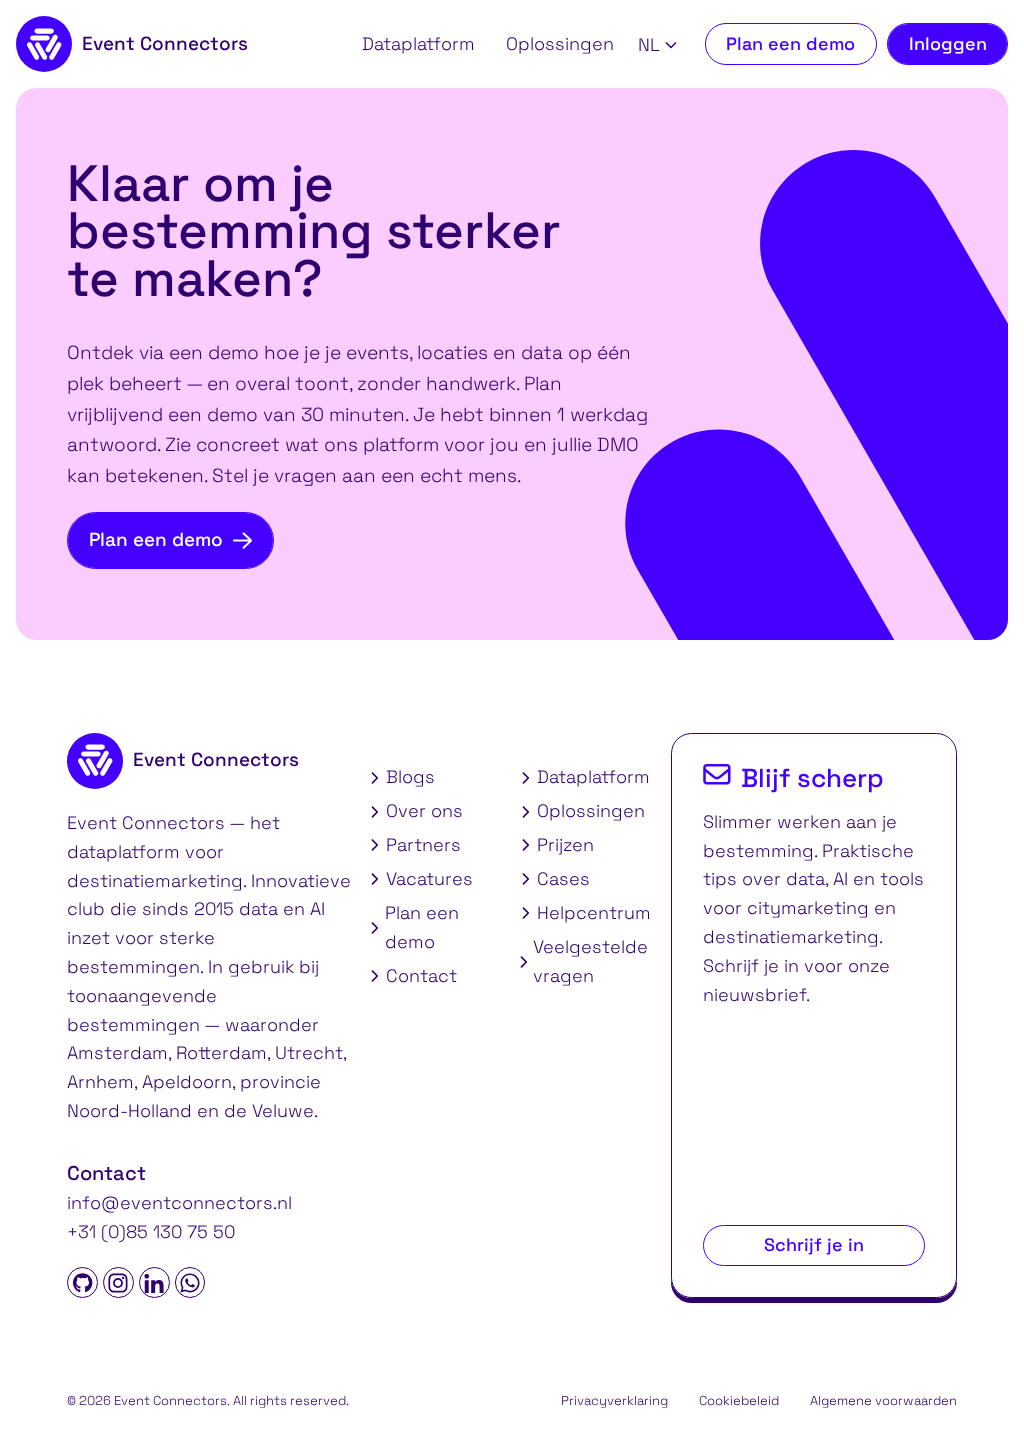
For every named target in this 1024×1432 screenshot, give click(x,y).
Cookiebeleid (739, 1400)
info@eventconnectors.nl (179, 1202)
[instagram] (118, 1282)
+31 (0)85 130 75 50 (151, 1231)
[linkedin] (154, 1282)
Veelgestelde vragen (590, 961)
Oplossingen (560, 43)
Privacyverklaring (614, 1400)
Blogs (410, 776)
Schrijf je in (814, 1244)
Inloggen (948, 43)
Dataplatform (418, 43)
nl (649, 45)
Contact (421, 975)
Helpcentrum (594, 912)
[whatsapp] (190, 1282)
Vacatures (429, 878)
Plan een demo (790, 43)
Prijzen (565, 844)
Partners (423, 844)
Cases (563, 878)
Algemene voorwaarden (883, 1400)
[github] (82, 1282)
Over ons (424, 810)
